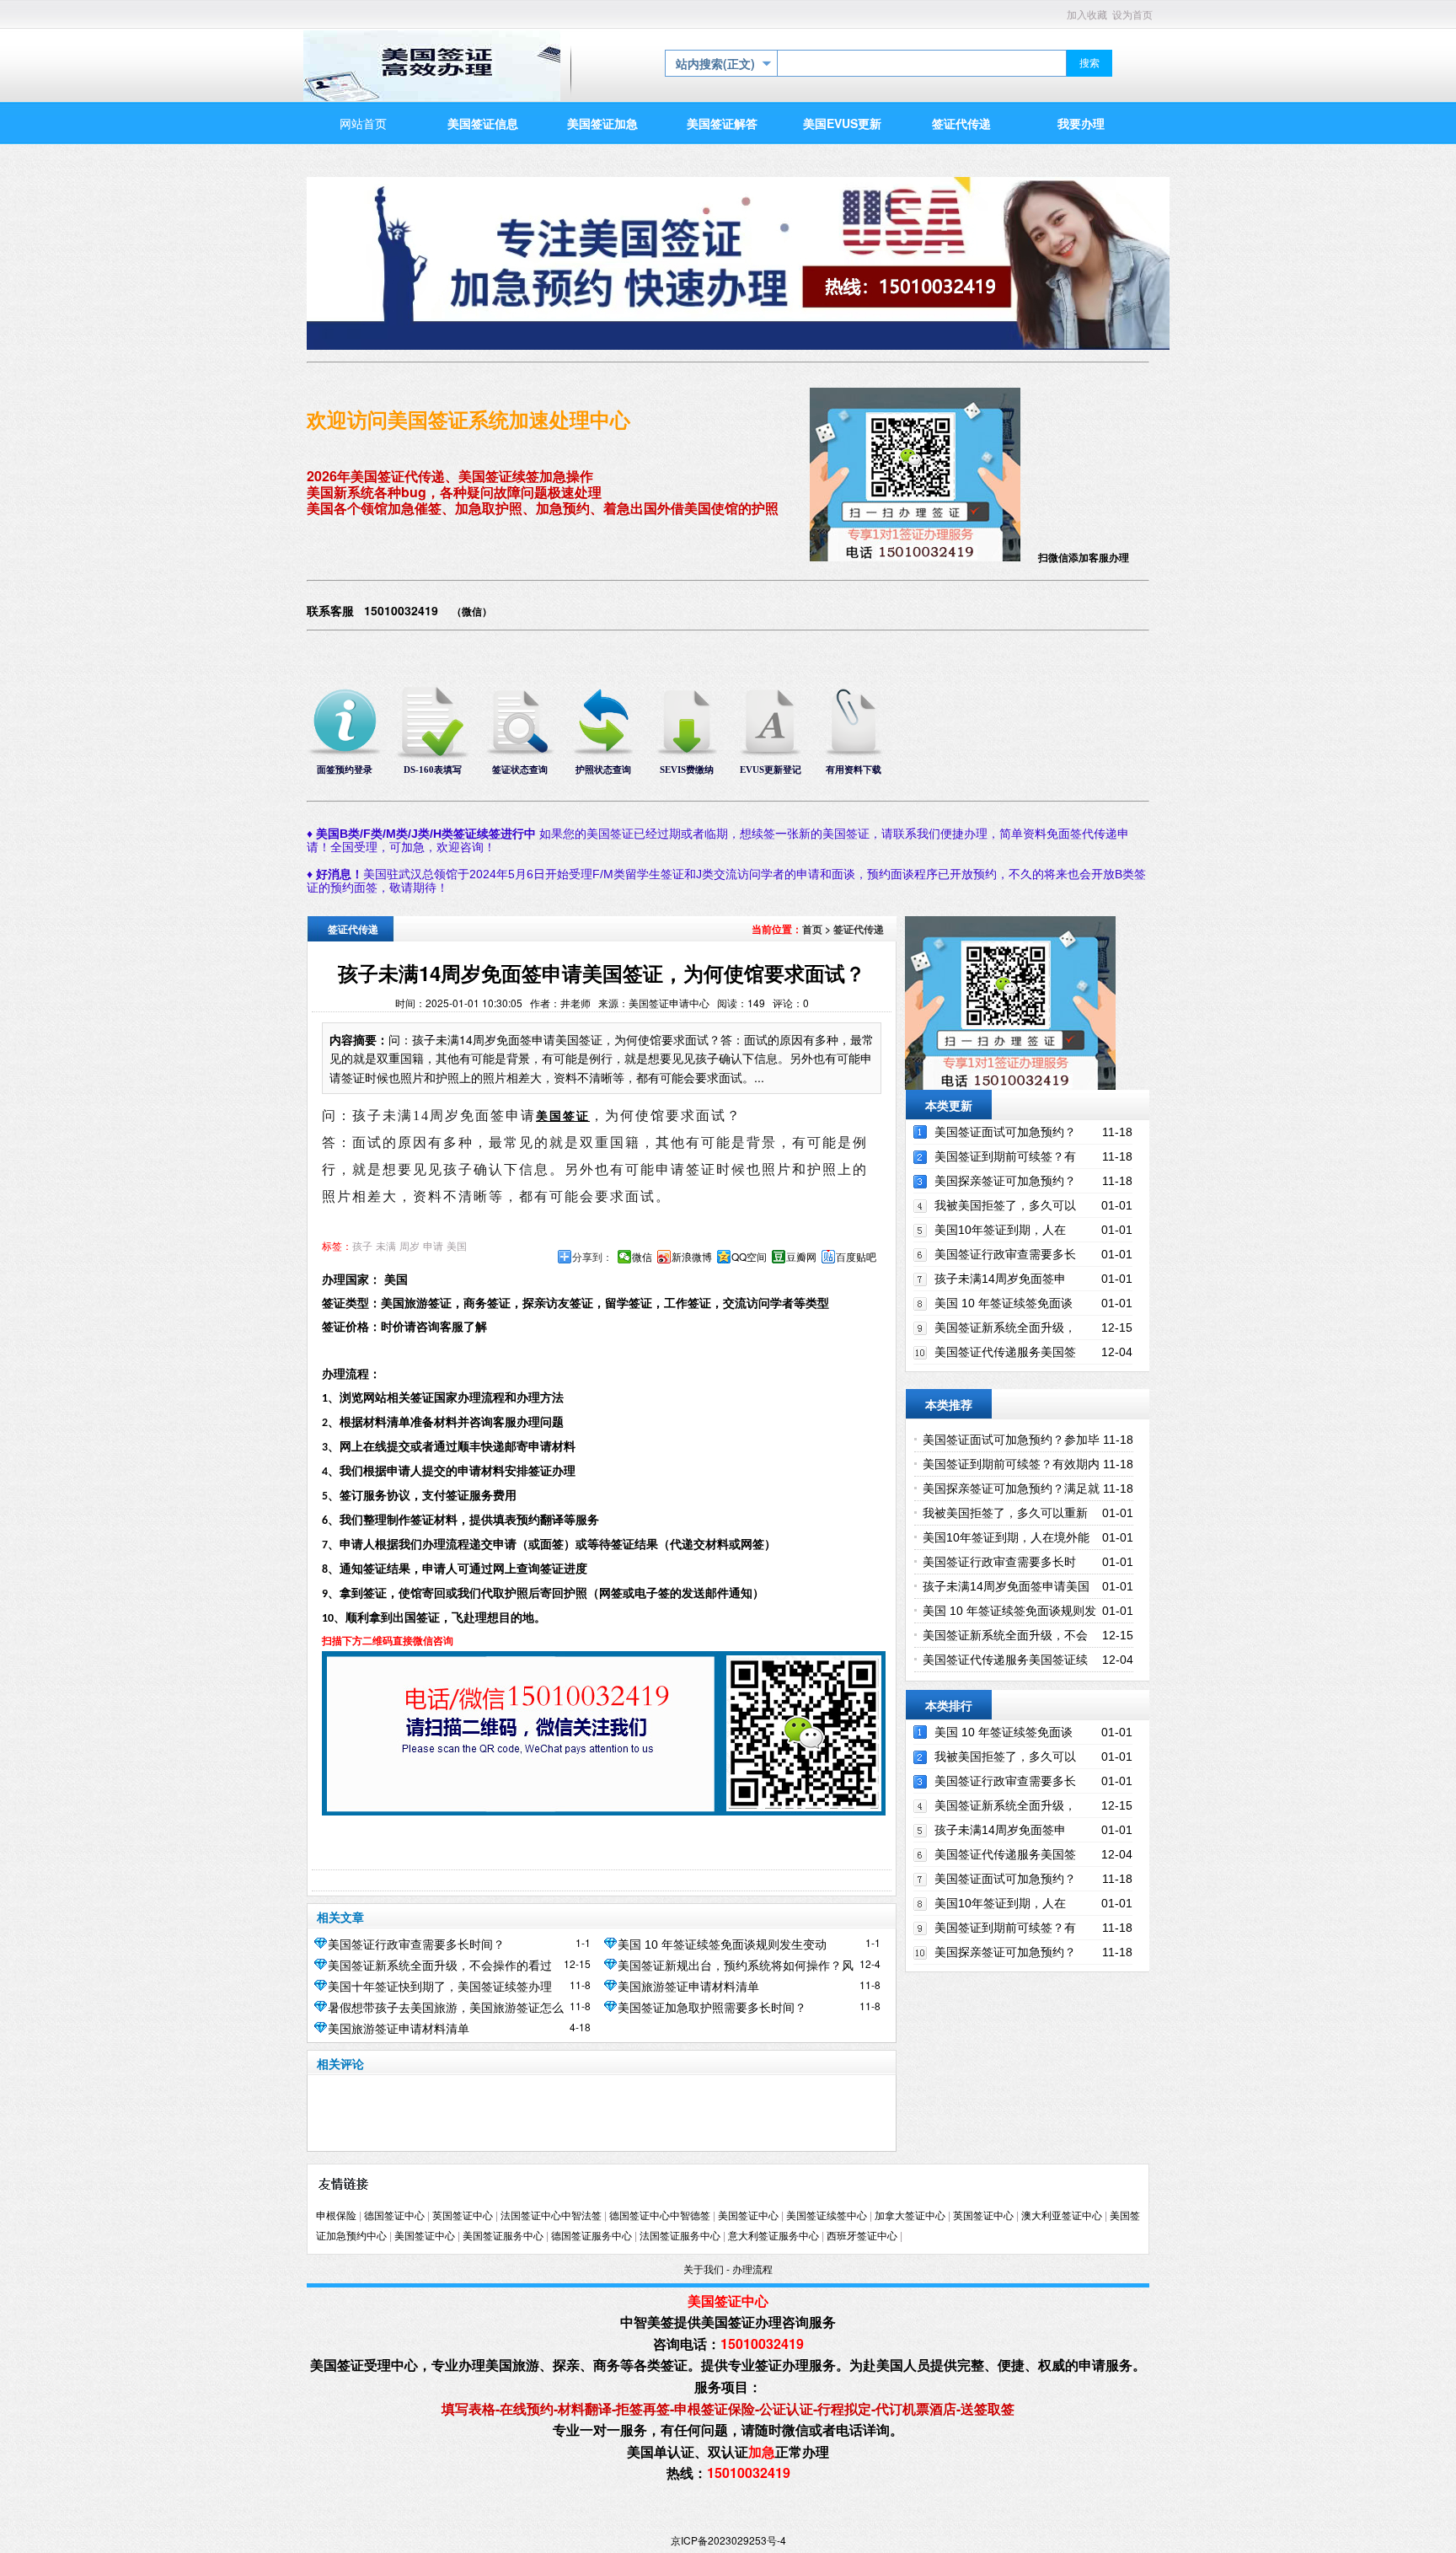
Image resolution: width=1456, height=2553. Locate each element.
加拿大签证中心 (910, 2216)
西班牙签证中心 (862, 2236)
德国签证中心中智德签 (660, 2216)
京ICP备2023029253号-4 (728, 2540)
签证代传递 (859, 929)
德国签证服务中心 (591, 2236)
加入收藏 (1087, 15)
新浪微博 (692, 1257)
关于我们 (704, 2270)
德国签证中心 (394, 2216)
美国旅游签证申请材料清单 (688, 1987)
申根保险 (336, 2216)
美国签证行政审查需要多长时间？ (416, 1944)
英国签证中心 (463, 2216)
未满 (386, 1247)
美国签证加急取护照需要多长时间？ (712, 2008)
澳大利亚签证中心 (1062, 2216)
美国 (457, 1247)
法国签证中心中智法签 (551, 2216)
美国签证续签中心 (827, 2216)
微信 (642, 1257)
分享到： (592, 1257)
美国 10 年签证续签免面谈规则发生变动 (722, 1944)
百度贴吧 (856, 1257)
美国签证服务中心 (503, 2236)
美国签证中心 (748, 2216)
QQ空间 (749, 1257)
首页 (812, 929)
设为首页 (1132, 15)
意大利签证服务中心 (773, 2236)
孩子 (362, 1247)
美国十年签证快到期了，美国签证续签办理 (440, 1987)
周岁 (409, 1247)
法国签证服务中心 (680, 2236)
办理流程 (752, 2270)
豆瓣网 (801, 1257)
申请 (433, 1247)
